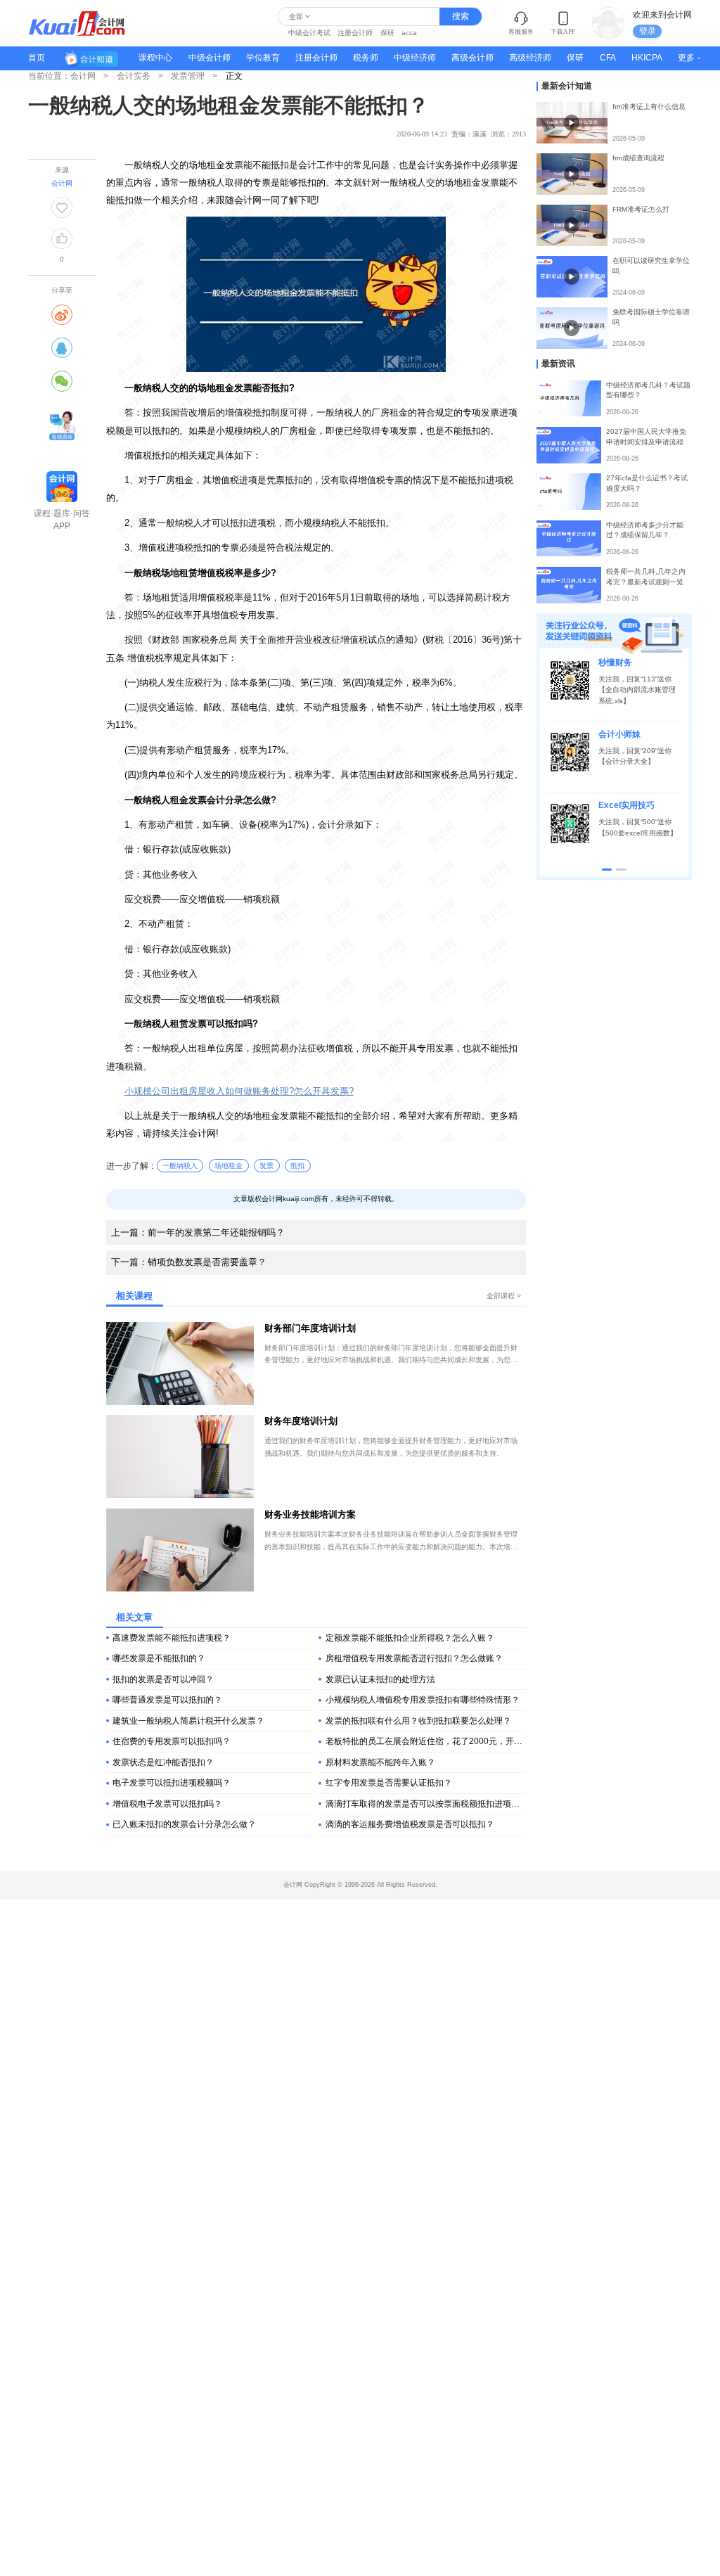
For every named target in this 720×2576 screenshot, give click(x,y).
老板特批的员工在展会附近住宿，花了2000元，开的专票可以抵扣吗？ (426, 1741)
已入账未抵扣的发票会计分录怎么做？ (184, 1824)
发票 (266, 1166)
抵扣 (297, 1166)
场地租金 (229, 1166)
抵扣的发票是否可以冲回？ (163, 1679)
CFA (608, 58)
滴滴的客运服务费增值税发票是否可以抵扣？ (410, 1824)
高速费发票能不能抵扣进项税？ (172, 1638)
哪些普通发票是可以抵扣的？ (167, 1700)
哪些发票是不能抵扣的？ (159, 1658)
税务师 (366, 58)
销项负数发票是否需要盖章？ (189, 1262)
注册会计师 (355, 33)
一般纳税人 (180, 1166)
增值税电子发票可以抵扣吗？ (167, 1804)
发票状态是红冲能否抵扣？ (163, 1762)
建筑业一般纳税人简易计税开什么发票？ (188, 1721)
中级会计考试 (309, 33)
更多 (686, 58)
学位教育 (263, 58)
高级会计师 (472, 58)
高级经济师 (530, 58)
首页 (37, 58)
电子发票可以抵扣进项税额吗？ (172, 1783)
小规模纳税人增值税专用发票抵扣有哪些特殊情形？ (423, 1700)
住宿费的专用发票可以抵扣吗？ (172, 1741)
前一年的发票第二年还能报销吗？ (198, 1232)
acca (409, 33)
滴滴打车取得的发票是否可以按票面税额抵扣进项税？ (426, 1804)
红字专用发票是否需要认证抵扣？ (389, 1783)
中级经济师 (415, 58)
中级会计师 (210, 58)
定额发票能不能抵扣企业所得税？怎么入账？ (410, 1638)
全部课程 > (504, 1296)
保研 (387, 33)
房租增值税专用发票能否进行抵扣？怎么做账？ (414, 1658)
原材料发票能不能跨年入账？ (380, 1762)
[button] (607, 870)
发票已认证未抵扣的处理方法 (380, 1679)
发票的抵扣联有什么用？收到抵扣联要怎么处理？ (418, 1721)
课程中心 (155, 58)
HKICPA (647, 58)
